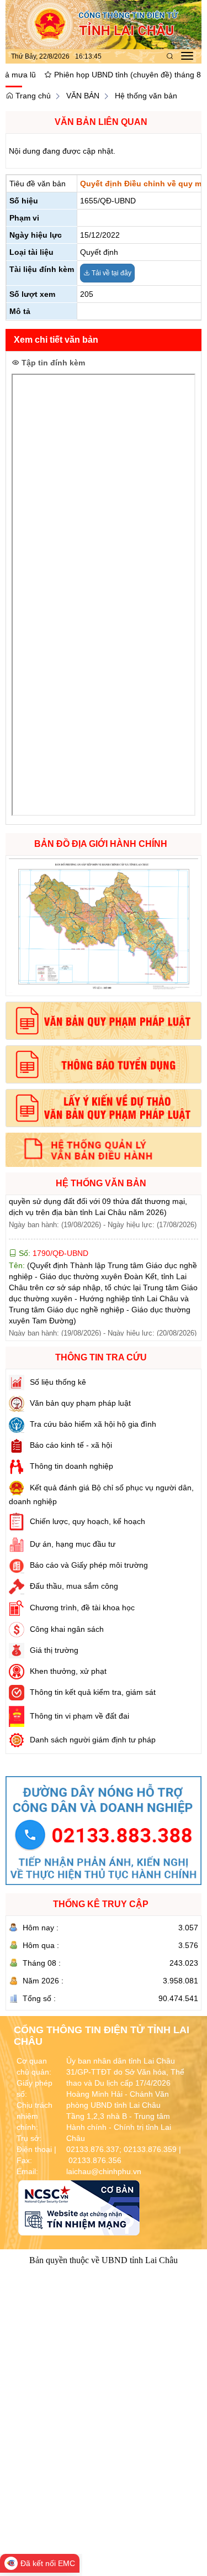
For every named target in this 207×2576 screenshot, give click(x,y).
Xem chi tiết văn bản (56, 340)
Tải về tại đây (111, 273)
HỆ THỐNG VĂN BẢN (101, 1183)
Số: (52, 1227)
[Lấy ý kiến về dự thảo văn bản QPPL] (104, 1108)
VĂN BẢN (83, 96)
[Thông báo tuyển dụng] (104, 1064)
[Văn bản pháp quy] (104, 1021)
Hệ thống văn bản (146, 96)
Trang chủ (32, 96)
